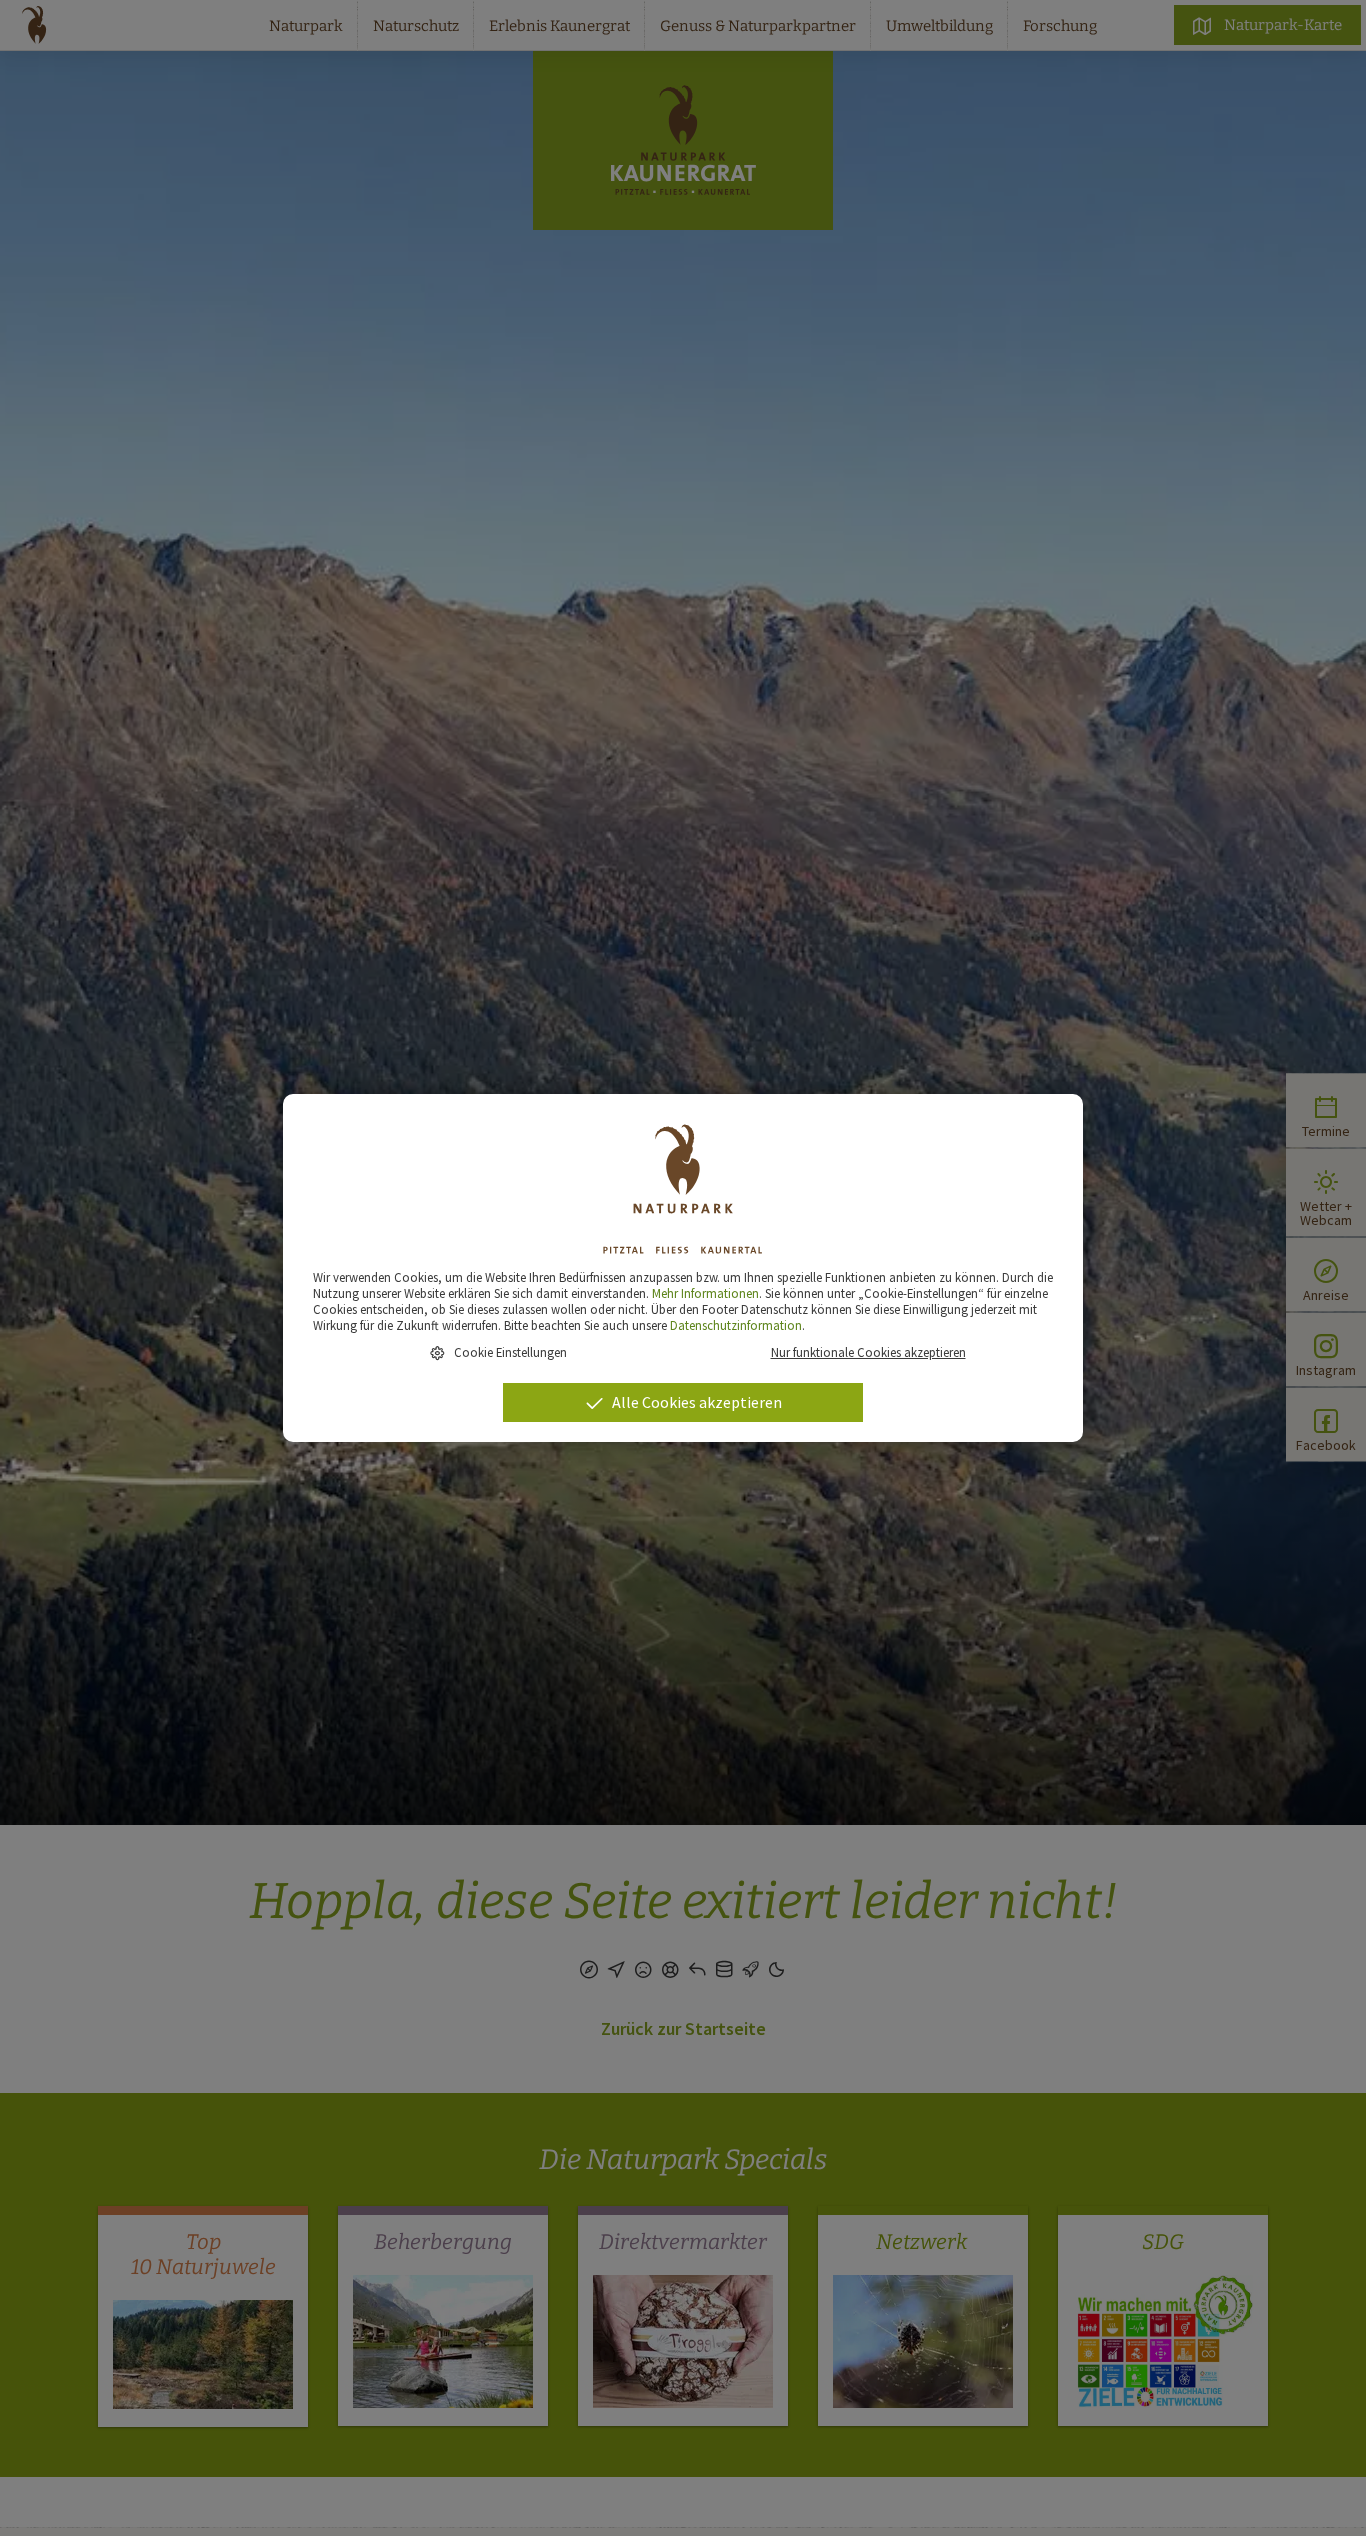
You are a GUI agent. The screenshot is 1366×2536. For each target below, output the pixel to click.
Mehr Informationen (705, 1293)
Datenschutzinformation (736, 1325)
